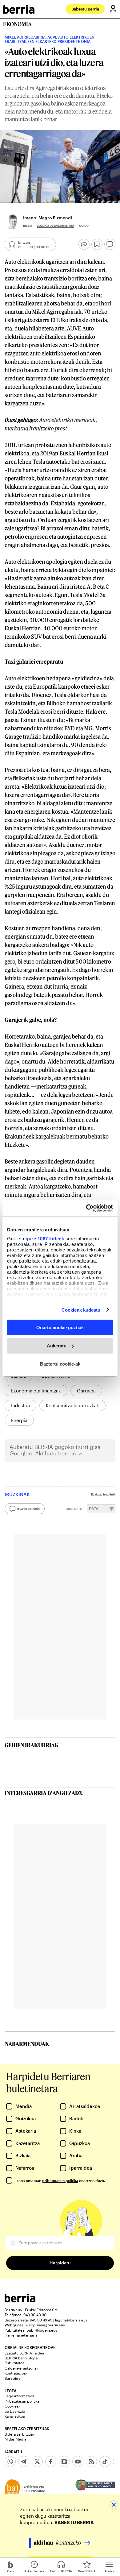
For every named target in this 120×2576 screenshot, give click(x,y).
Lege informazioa (19, 2396)
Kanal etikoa (15, 2416)
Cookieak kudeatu (81, 1310)
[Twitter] (37, 2462)
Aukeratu (57, 1346)
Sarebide (13, 2378)
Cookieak (12, 2406)
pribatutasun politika (60, 2180)
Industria (20, 1405)
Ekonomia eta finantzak (36, 1391)
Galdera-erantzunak (21, 2368)
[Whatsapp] (10, 2462)
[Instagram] (64, 2462)
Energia (19, 1420)
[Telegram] (24, 2462)
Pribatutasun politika (22, 2401)
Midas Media (15, 2439)
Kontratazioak (16, 2373)
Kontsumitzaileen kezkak (72, 1405)
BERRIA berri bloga (21, 2358)
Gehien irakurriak (32, 1745)
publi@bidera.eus (42, 2330)
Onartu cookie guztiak (60, 1327)
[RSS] (91, 2462)
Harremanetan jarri (21, 2335)
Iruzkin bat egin (28, 1508)
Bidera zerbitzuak (20, 2434)
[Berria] (20, 2301)
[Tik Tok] (105, 2462)
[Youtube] (78, 2462)
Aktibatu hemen (56, 1453)
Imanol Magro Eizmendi (48, 218)
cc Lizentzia (15, 2411)
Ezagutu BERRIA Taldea (24, 2353)
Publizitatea (14, 2363)
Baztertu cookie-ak (60, 1364)
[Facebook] (51, 2462)
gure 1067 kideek (45, 1238)
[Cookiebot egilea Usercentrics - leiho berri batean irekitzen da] (86, 1208)
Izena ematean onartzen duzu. (60, 2180)
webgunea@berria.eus (45, 2325)
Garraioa (86, 1391)
